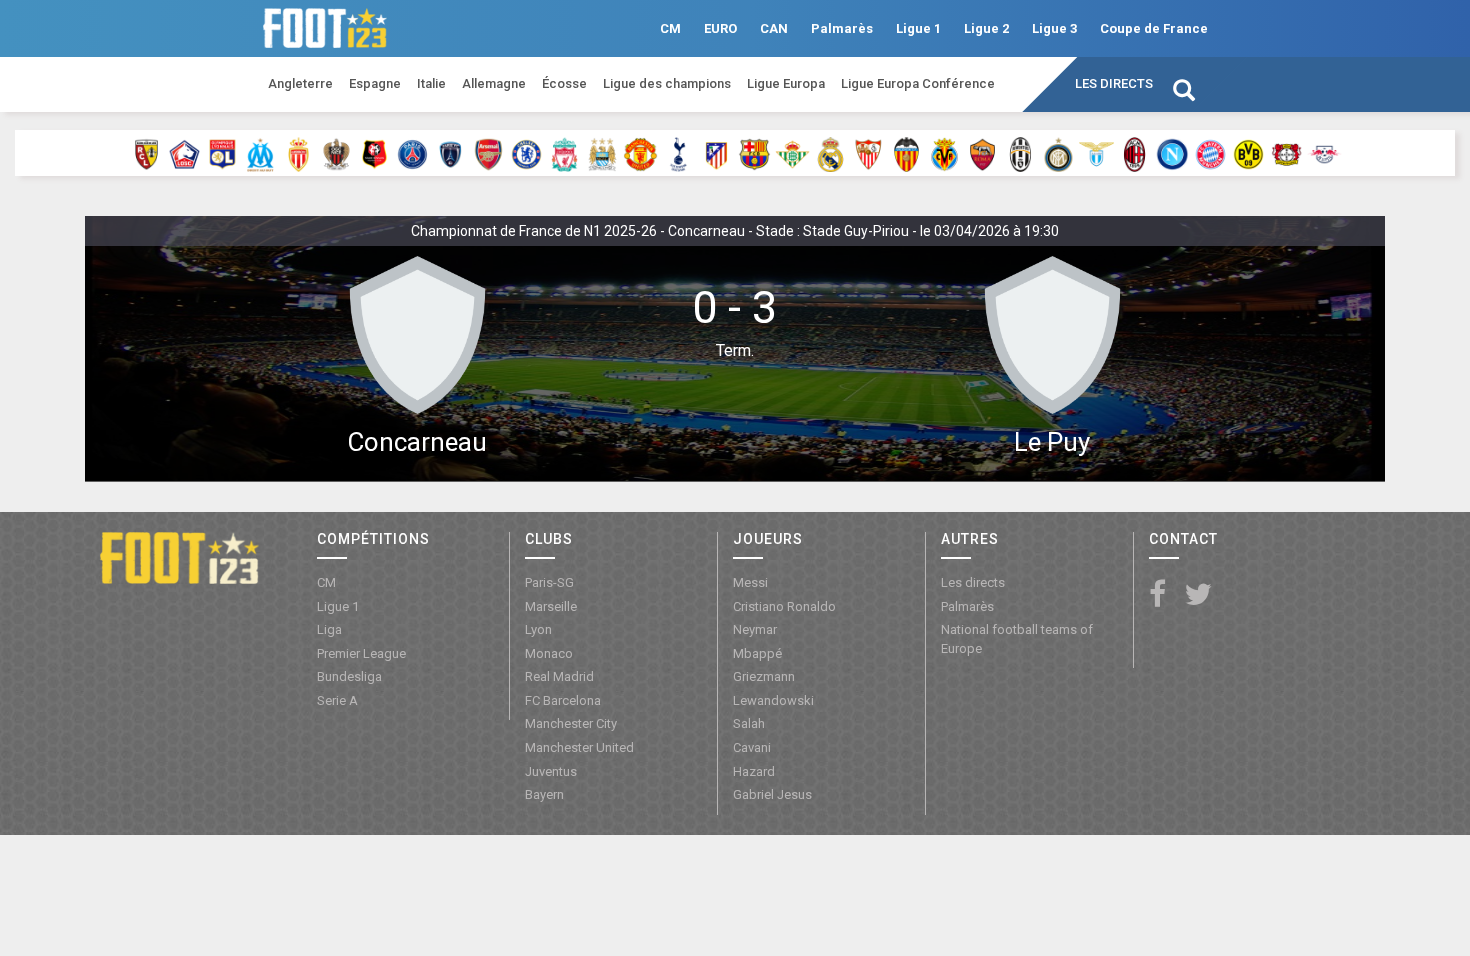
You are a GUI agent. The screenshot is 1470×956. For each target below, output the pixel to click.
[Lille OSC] (184, 153)
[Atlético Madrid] (716, 153)
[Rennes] (374, 153)
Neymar (755, 629)
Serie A (337, 700)
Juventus (551, 771)
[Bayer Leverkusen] (1286, 153)
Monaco (549, 653)
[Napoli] (1172, 153)
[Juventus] (1020, 153)
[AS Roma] (982, 153)
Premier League (361, 653)
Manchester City (571, 723)
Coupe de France (1154, 28)
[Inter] (1058, 153)
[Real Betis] (792, 153)
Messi (750, 582)
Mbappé (757, 653)
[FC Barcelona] (754, 153)
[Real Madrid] (830, 153)
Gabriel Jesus (772, 794)
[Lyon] (222, 153)
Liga (329, 629)
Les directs (1114, 83)
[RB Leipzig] (1324, 153)
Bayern (544, 794)
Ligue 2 (986, 28)
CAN (774, 28)
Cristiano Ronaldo (784, 606)
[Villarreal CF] (944, 153)
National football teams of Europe (1017, 639)
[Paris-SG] (412, 153)
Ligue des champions (667, 83)
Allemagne (494, 83)
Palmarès (842, 28)
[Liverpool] (564, 153)
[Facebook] (1157, 595)
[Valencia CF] (906, 153)
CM (670, 28)
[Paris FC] (450, 153)
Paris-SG (549, 582)
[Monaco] (298, 153)
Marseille (551, 606)
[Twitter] (1198, 595)
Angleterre (300, 83)
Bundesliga (349, 676)
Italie (431, 83)
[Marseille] (260, 153)
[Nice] (336, 153)
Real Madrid (559, 676)
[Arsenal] (488, 153)
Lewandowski (773, 700)
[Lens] (146, 153)
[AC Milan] (1134, 153)
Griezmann (764, 676)
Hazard (754, 771)
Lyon (538, 629)
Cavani (752, 747)
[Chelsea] (526, 153)
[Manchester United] (640, 153)
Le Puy (1052, 442)
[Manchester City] (602, 153)
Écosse (564, 83)
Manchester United (579, 747)
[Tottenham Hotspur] (678, 153)
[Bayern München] (1210, 153)
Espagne (375, 83)
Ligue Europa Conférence (918, 83)
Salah (749, 723)
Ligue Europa (786, 83)
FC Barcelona (563, 700)
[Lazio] (1096, 153)
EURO (720, 28)
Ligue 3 (1054, 28)
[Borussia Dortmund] (1248, 153)
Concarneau (417, 442)
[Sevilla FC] (868, 153)
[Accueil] (179, 556)
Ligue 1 (918, 28)
